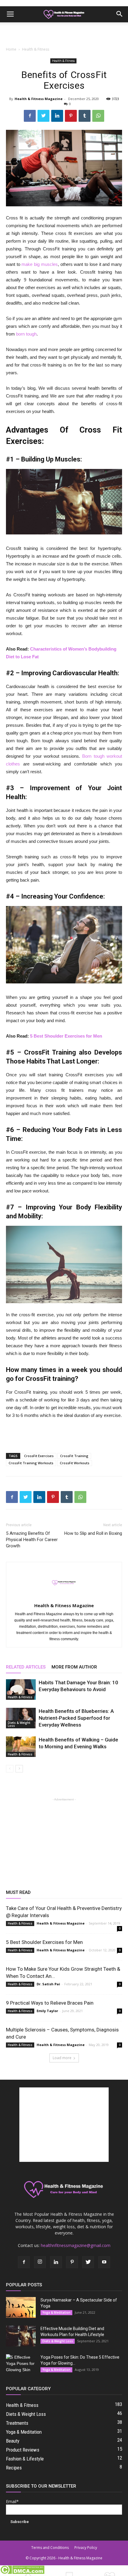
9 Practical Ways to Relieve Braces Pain (50, 2003)
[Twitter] (88, 2262)
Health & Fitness (36, 49)
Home (11, 49)
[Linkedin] (56, 2262)
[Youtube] (104, 2262)
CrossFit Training (74, 1456)
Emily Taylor (47, 2011)
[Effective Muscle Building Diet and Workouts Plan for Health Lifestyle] (21, 2336)
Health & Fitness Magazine (39, 99)
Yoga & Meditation (56, 2313)
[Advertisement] (64, 33)
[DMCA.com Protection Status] (22, 2573)
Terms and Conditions (50, 2548)
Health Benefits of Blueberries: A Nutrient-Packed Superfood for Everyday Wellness (76, 1718)
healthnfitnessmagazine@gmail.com (76, 2245)
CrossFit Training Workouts (31, 1463)
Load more (62, 2058)
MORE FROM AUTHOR (74, 1667)
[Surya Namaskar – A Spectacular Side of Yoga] (21, 2307)
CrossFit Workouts (75, 1463)
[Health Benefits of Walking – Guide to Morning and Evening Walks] (21, 1747)
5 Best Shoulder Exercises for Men (66, 1036)
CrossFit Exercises (39, 1456)
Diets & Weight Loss (19, 1724)
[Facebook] (24, 2262)
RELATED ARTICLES (26, 1667)
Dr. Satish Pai (48, 1984)
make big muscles (39, 264)
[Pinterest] (72, 2262)
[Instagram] (40, 2262)
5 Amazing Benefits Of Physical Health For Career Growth (32, 1540)
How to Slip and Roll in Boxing (93, 1533)
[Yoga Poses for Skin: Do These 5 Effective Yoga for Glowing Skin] (21, 2365)
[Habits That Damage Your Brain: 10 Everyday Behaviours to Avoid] (21, 1689)
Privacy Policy (86, 2548)
